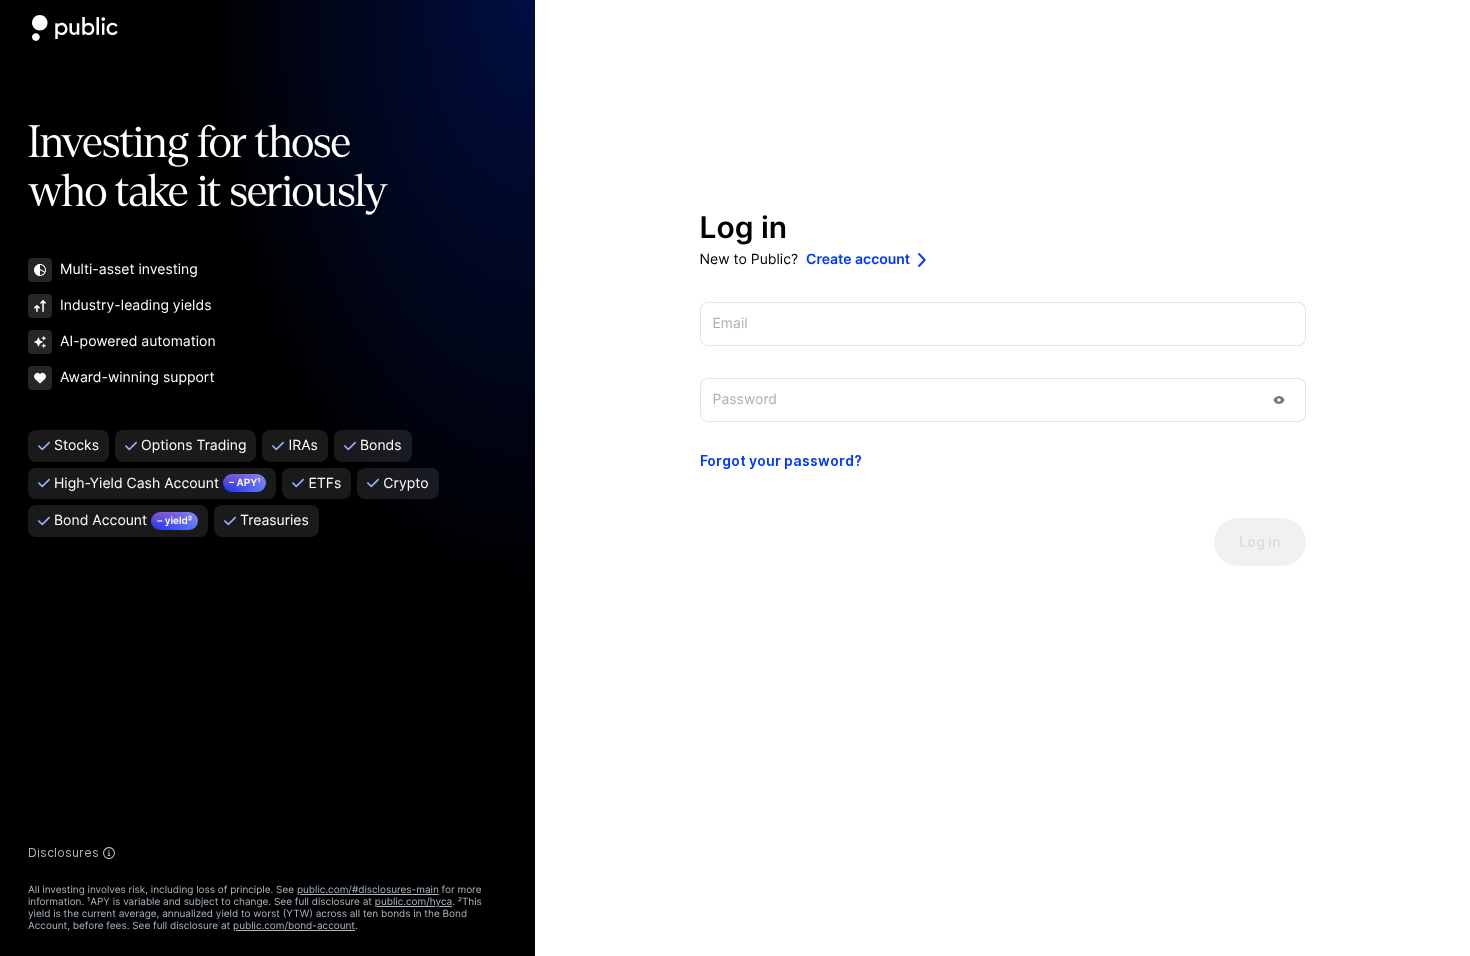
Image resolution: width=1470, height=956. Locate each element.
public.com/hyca (413, 902)
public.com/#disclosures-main (368, 890)
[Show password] (1279, 400)
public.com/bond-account (294, 926)
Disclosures (63, 853)
